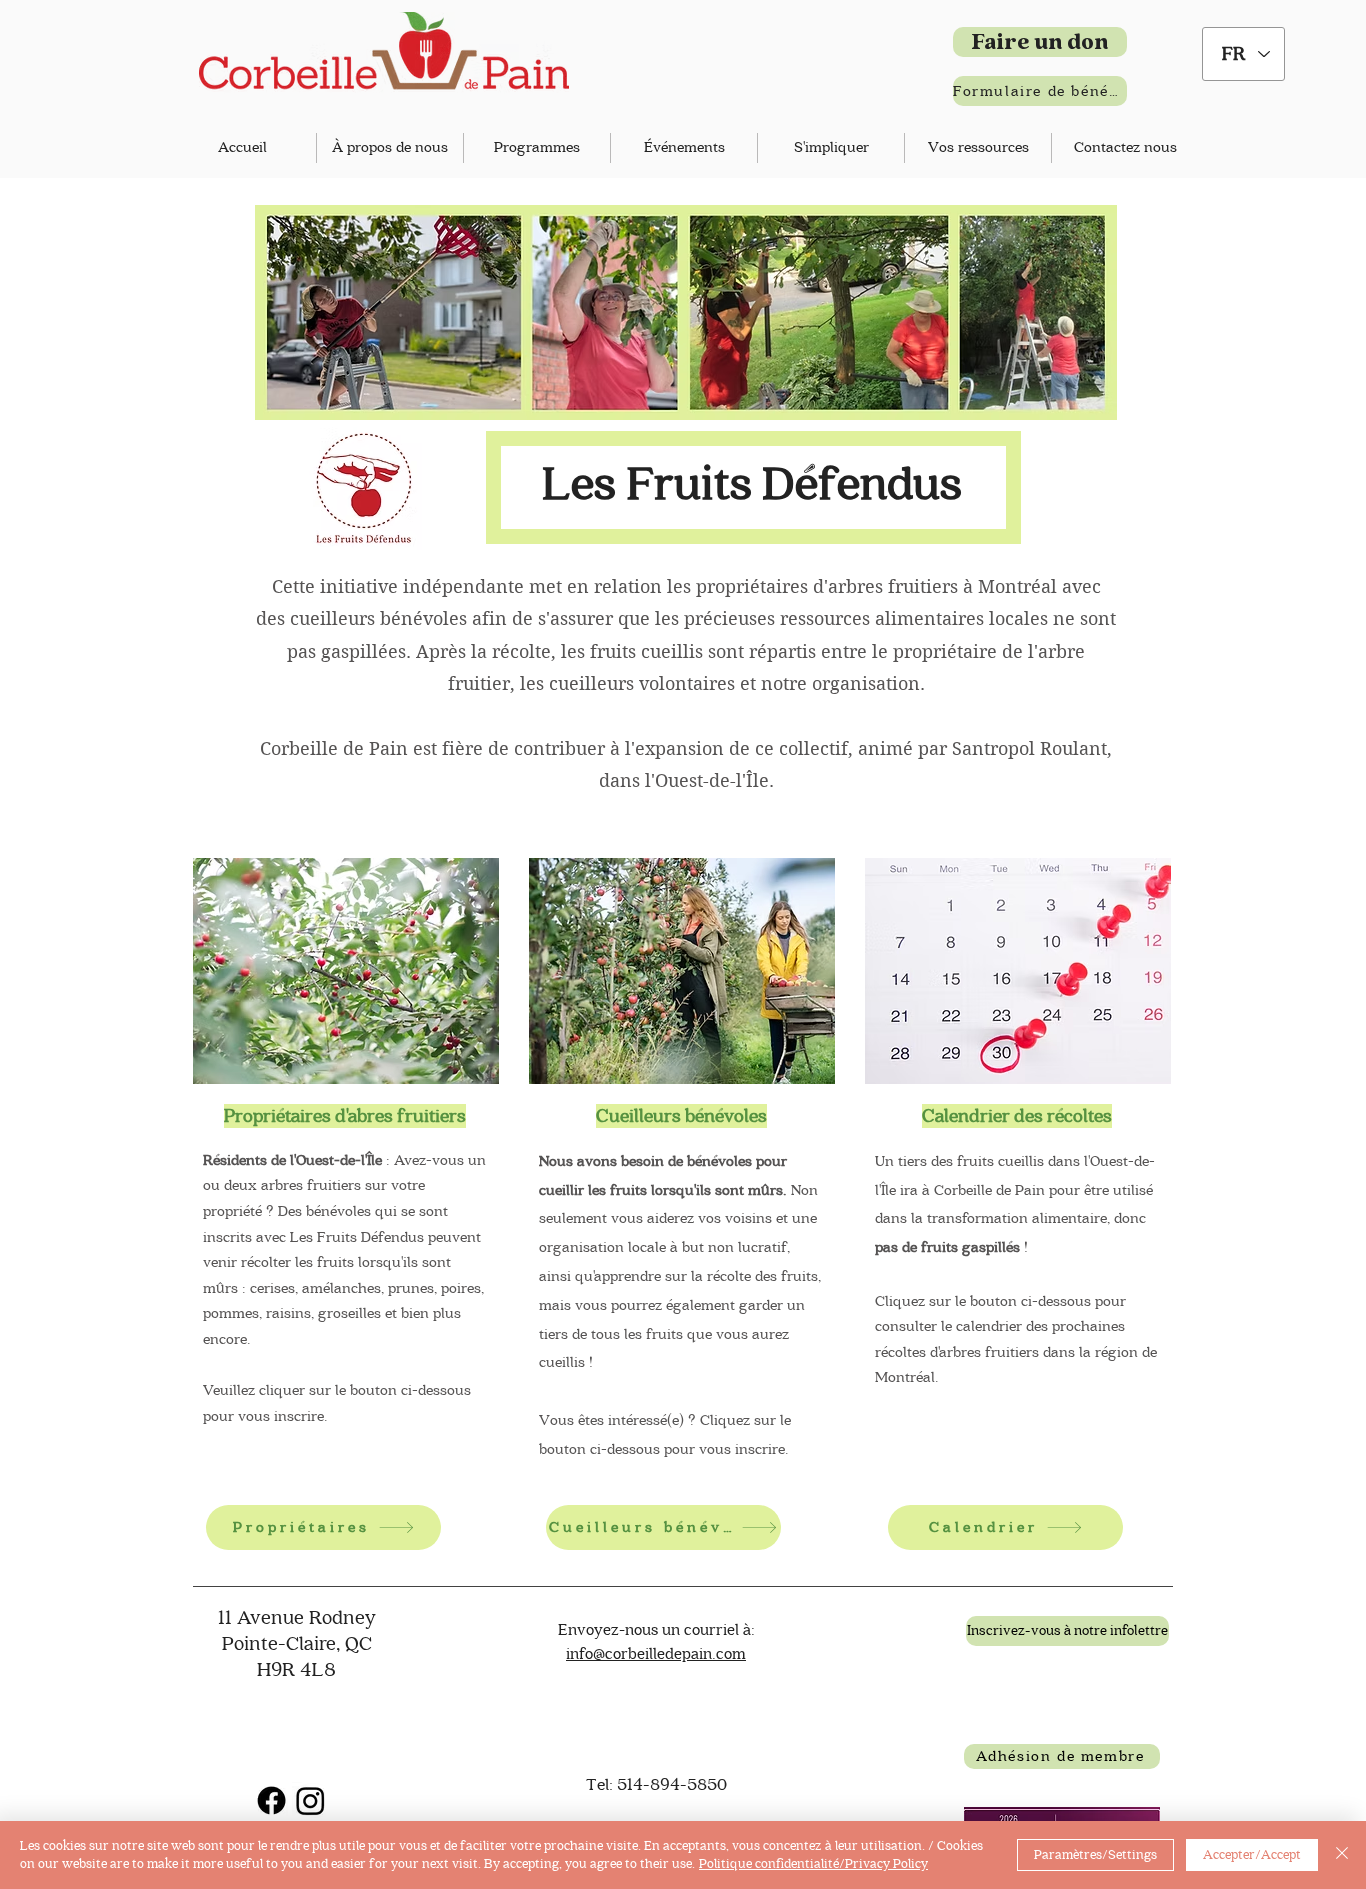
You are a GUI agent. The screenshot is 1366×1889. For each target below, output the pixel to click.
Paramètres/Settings (1095, 1854)
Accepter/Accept (1252, 1854)
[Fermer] (1342, 1855)
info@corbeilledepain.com (656, 1654)
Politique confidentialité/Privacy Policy (813, 1863)
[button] (390, 148)
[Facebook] (271, 1800)
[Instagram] (310, 1800)
